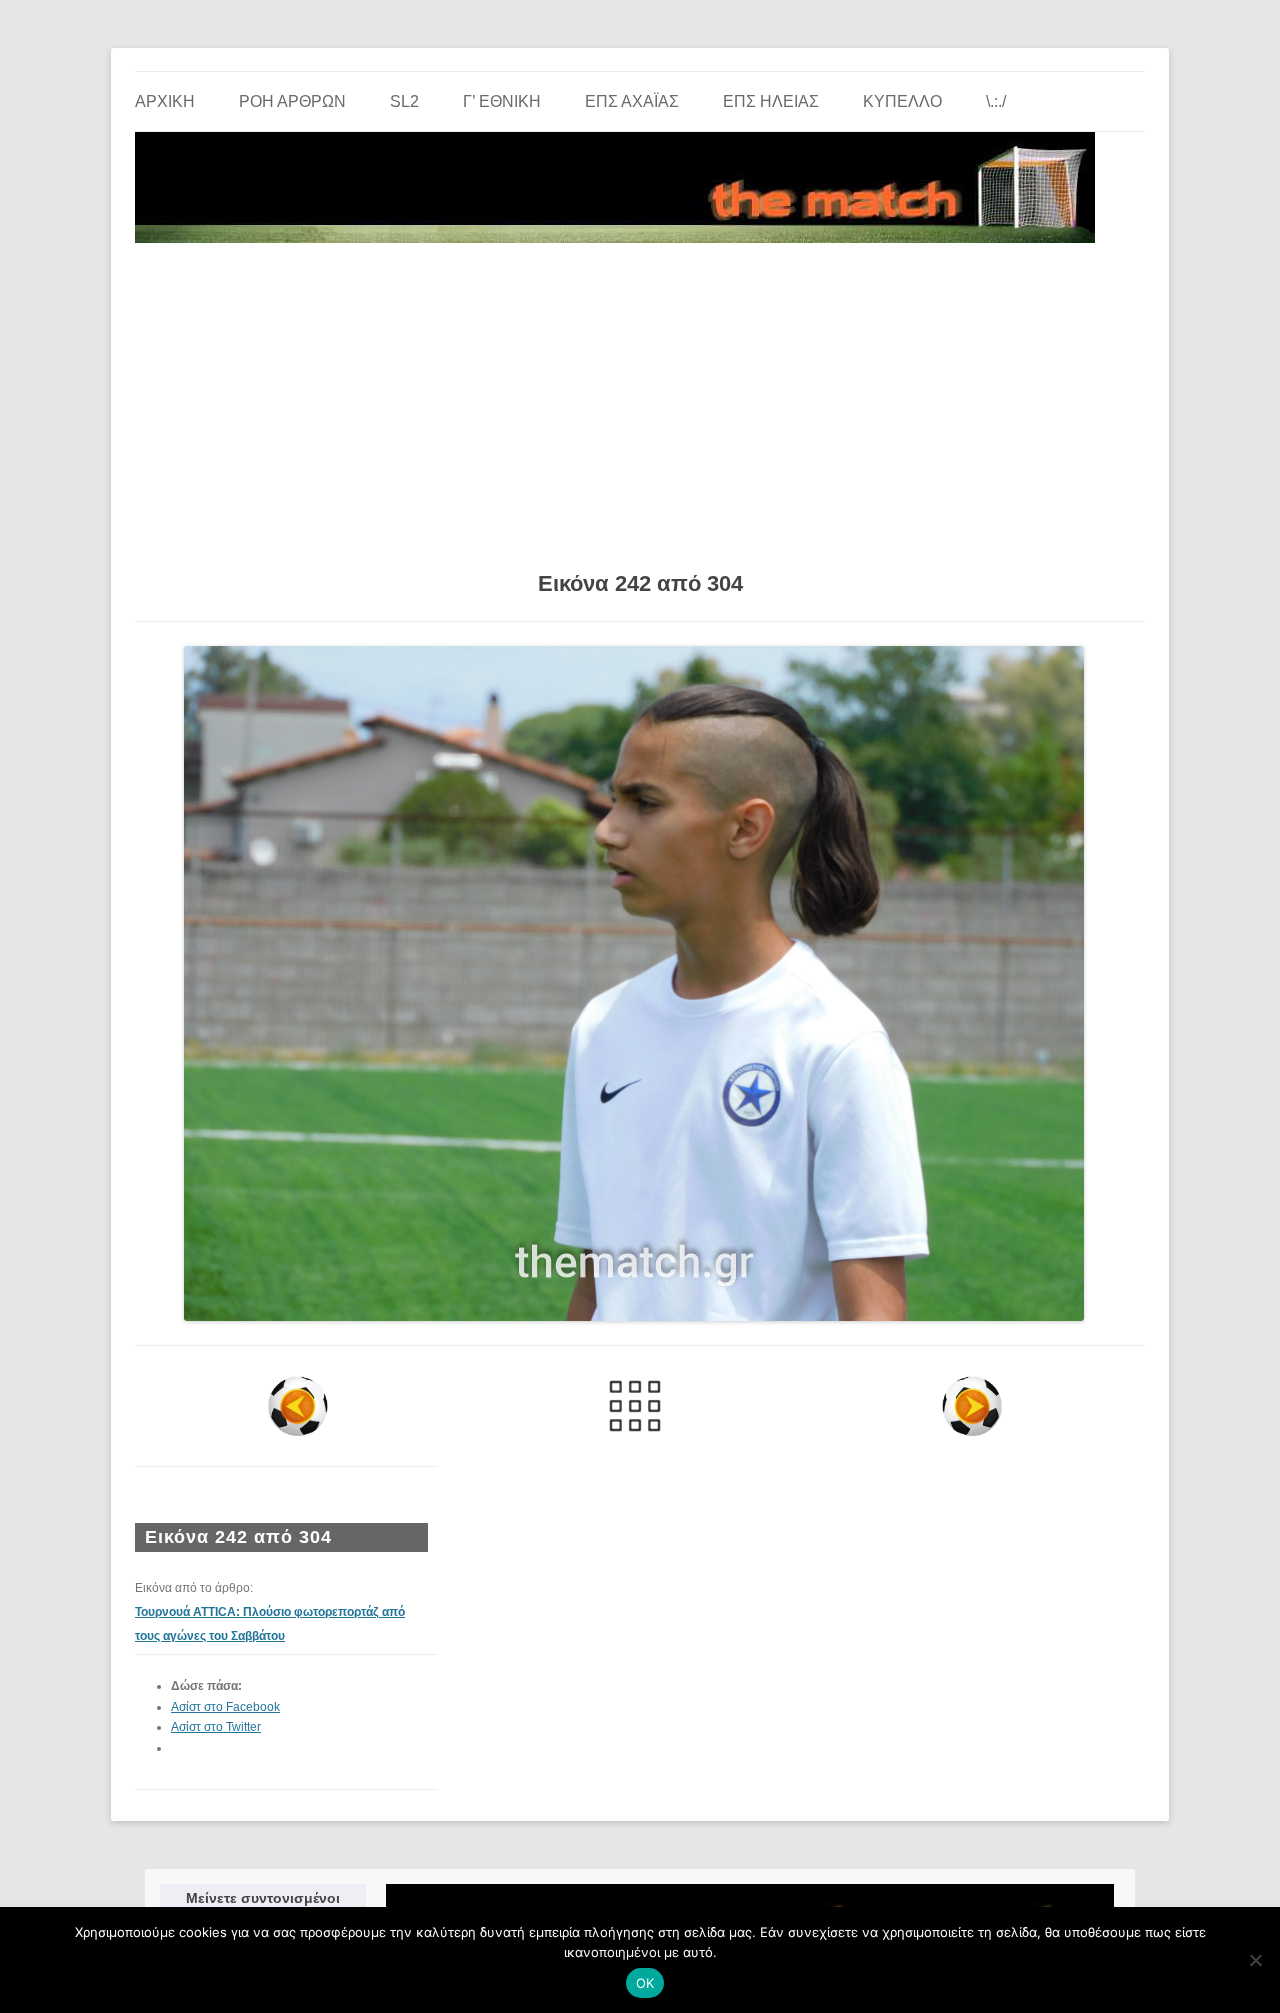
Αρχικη (165, 101)
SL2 (404, 101)
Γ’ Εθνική (502, 101)
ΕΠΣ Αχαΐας (632, 101)
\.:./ (996, 101)
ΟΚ (645, 1983)
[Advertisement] (640, 400)
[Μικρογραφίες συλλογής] (635, 1406)
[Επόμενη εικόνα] (971, 1406)
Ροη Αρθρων (292, 101)
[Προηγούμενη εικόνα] (298, 1406)
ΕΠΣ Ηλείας (771, 101)
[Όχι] (1255, 1960)
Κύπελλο (902, 101)
